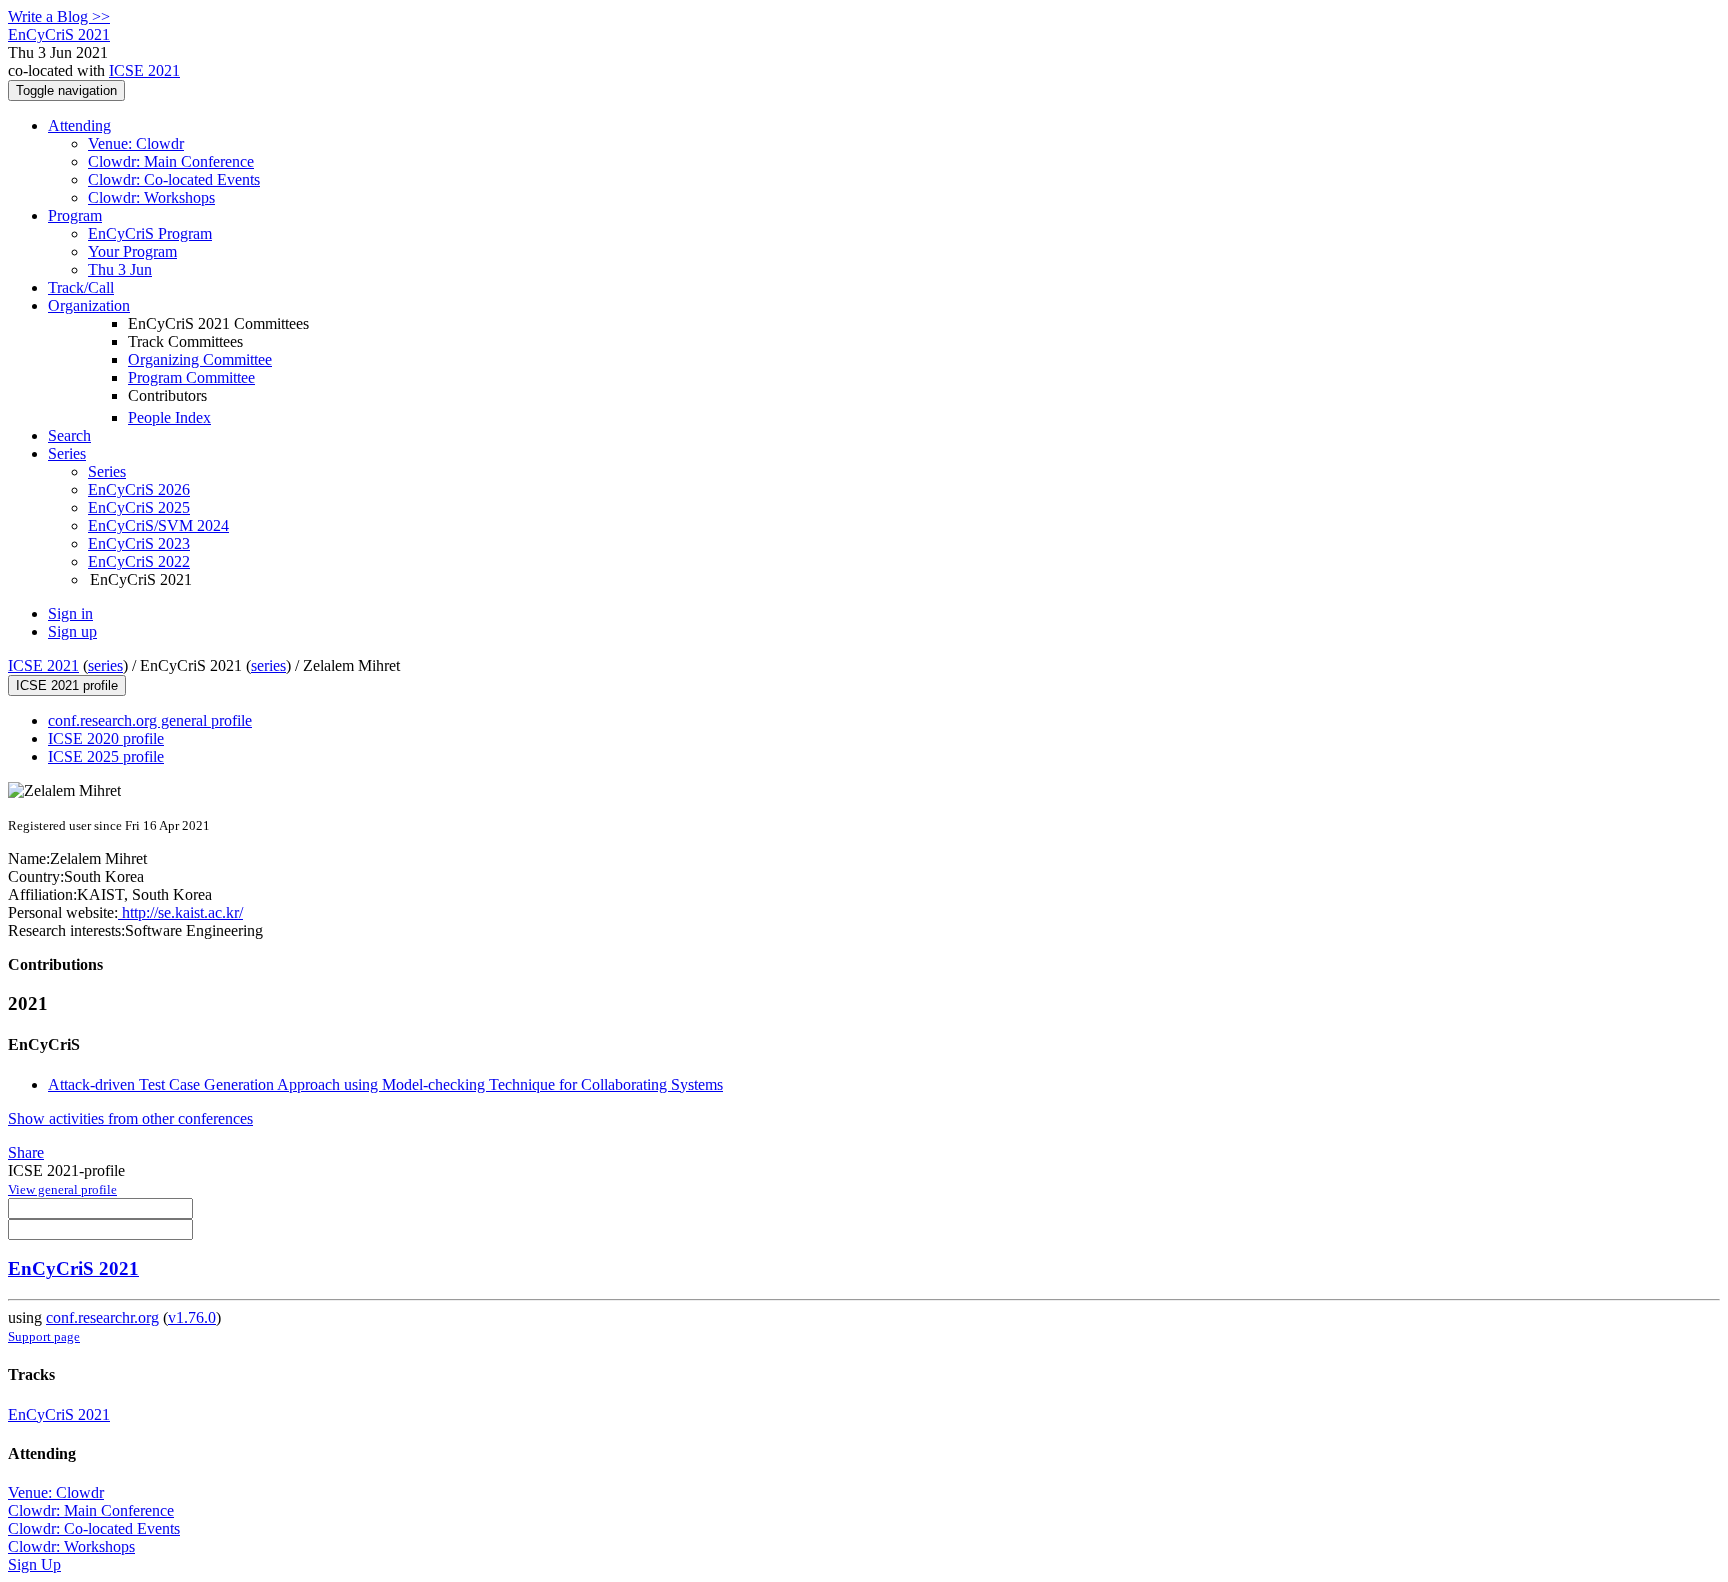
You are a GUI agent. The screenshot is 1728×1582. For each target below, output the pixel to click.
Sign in (70, 613)
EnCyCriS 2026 (139, 489)
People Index (169, 417)
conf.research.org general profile (150, 720)
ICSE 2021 (144, 70)
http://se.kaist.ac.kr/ (180, 912)
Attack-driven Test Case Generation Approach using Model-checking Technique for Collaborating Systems (385, 1084)
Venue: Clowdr (136, 143)
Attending (79, 125)
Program (75, 215)
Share (26, 1152)
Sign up (72, 631)
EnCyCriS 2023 (139, 543)
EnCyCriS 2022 (139, 561)
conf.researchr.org (102, 1317)
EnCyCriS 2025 (139, 507)
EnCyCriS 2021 (73, 1268)
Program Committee (191, 377)
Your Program (132, 251)
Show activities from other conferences (130, 1118)
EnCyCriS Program (150, 233)
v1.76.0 (192, 1317)
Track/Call (81, 287)
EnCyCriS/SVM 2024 (158, 525)
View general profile (62, 1189)
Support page (44, 1336)
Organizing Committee (200, 359)
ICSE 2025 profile (106, 756)
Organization (89, 305)
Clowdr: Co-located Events (174, 179)
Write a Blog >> (59, 16)
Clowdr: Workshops (151, 197)
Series (107, 471)
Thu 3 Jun (120, 269)
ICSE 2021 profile (67, 685)
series (105, 665)
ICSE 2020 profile (106, 738)
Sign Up (34, 1564)
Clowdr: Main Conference (171, 161)
